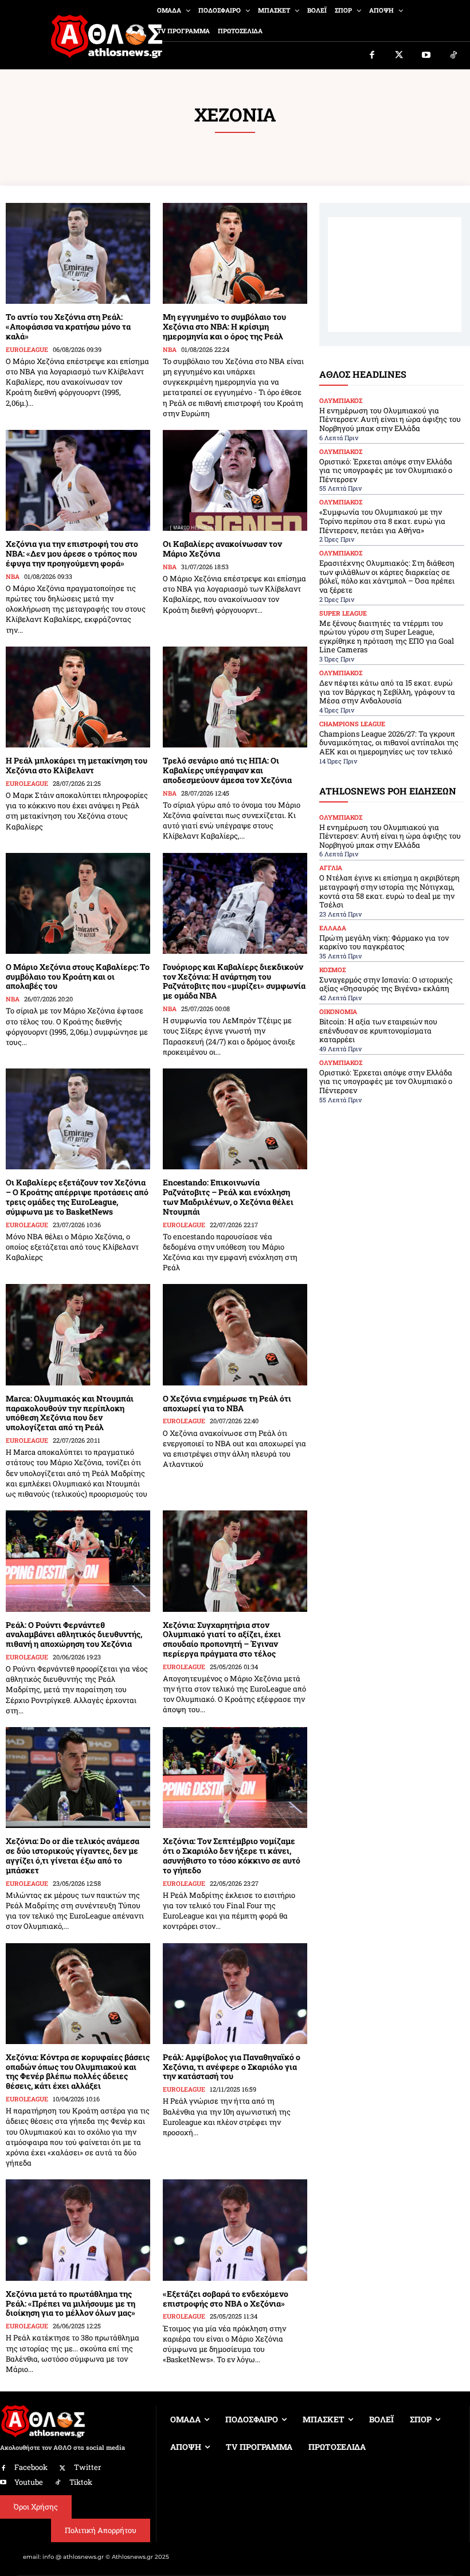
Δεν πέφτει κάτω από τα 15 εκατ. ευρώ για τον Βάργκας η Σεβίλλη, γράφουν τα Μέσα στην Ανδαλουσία (387, 692)
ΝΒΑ (170, 349)
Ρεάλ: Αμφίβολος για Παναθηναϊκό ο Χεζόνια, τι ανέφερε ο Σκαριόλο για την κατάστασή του (232, 2067)
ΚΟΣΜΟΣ (332, 970)
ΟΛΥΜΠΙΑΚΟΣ (341, 400)
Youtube (29, 2482)
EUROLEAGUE (27, 349)
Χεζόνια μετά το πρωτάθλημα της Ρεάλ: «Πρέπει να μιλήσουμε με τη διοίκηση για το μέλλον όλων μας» (70, 2303)
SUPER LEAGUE (343, 613)
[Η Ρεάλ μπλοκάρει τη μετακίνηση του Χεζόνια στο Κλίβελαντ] (78, 697)
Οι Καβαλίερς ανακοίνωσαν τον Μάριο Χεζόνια (222, 549)
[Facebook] (372, 56)
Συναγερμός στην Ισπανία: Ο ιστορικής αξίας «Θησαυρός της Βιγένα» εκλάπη (386, 984)
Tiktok (81, 2482)
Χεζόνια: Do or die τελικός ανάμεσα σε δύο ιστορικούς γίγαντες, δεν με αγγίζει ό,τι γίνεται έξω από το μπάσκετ (73, 1855)
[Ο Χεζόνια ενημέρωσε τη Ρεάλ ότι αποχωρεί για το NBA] (235, 1334)
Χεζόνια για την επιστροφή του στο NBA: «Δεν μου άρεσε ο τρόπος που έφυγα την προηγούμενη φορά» (72, 553)
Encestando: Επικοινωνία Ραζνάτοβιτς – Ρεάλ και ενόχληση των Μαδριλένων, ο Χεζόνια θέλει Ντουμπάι (228, 1197)
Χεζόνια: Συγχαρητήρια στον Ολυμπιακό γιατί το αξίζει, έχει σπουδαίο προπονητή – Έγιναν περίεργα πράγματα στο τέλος (222, 1639)
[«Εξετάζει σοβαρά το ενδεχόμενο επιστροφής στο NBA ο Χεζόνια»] (235, 2230)
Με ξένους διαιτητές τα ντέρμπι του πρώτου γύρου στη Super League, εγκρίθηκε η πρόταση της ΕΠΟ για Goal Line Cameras (387, 637)
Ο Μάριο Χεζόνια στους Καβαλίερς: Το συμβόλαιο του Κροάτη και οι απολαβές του (78, 976)
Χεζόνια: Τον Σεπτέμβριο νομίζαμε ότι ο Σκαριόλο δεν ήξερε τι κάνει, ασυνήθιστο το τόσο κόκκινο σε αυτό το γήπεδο (232, 1855)
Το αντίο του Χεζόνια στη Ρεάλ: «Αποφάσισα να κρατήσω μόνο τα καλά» (68, 326)
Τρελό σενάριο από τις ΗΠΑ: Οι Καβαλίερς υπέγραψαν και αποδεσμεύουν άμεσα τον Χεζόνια (227, 770)
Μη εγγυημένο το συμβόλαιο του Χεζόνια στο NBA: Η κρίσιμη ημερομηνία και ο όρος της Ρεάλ (224, 326)
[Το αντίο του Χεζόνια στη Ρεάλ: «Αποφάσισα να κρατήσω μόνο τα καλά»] (78, 253)
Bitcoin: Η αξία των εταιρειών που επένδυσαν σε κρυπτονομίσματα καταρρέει (378, 1030)
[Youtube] (426, 56)
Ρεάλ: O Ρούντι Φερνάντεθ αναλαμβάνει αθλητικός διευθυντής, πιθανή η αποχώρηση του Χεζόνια (74, 1635)
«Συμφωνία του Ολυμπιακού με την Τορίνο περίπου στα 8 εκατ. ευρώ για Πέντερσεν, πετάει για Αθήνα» (382, 521)
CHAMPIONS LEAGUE (352, 724)
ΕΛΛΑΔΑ (333, 928)
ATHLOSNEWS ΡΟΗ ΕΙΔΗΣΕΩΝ (388, 791)
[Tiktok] (454, 56)
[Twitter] (399, 56)
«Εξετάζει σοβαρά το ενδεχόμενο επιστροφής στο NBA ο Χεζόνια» (226, 2299)
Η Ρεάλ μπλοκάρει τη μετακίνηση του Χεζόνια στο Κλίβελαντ (77, 765)
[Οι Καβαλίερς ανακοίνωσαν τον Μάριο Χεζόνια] (235, 480)
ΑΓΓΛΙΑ (331, 868)
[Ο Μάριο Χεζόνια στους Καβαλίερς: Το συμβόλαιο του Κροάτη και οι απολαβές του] (78, 903)
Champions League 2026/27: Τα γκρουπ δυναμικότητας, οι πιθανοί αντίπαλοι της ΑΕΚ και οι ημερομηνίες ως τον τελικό (389, 743)
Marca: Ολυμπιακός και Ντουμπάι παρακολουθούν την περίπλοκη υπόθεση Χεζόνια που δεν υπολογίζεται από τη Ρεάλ (70, 1413)
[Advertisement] (395, 275)
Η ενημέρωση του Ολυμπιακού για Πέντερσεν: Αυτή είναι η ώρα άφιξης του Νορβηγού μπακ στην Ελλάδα (390, 419)
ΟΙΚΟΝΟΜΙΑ (338, 1011)
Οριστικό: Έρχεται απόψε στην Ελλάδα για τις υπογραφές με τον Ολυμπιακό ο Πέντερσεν (386, 470)
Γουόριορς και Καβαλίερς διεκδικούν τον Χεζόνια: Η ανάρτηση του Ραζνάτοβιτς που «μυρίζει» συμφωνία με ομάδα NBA (234, 981)
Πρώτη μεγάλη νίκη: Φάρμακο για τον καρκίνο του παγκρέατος (384, 942)
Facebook (31, 2467)
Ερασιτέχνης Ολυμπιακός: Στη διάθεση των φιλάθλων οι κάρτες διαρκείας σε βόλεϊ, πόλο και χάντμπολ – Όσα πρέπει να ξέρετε (387, 576)
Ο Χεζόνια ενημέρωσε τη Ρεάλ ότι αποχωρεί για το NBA (227, 1403)
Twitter (87, 2467)
